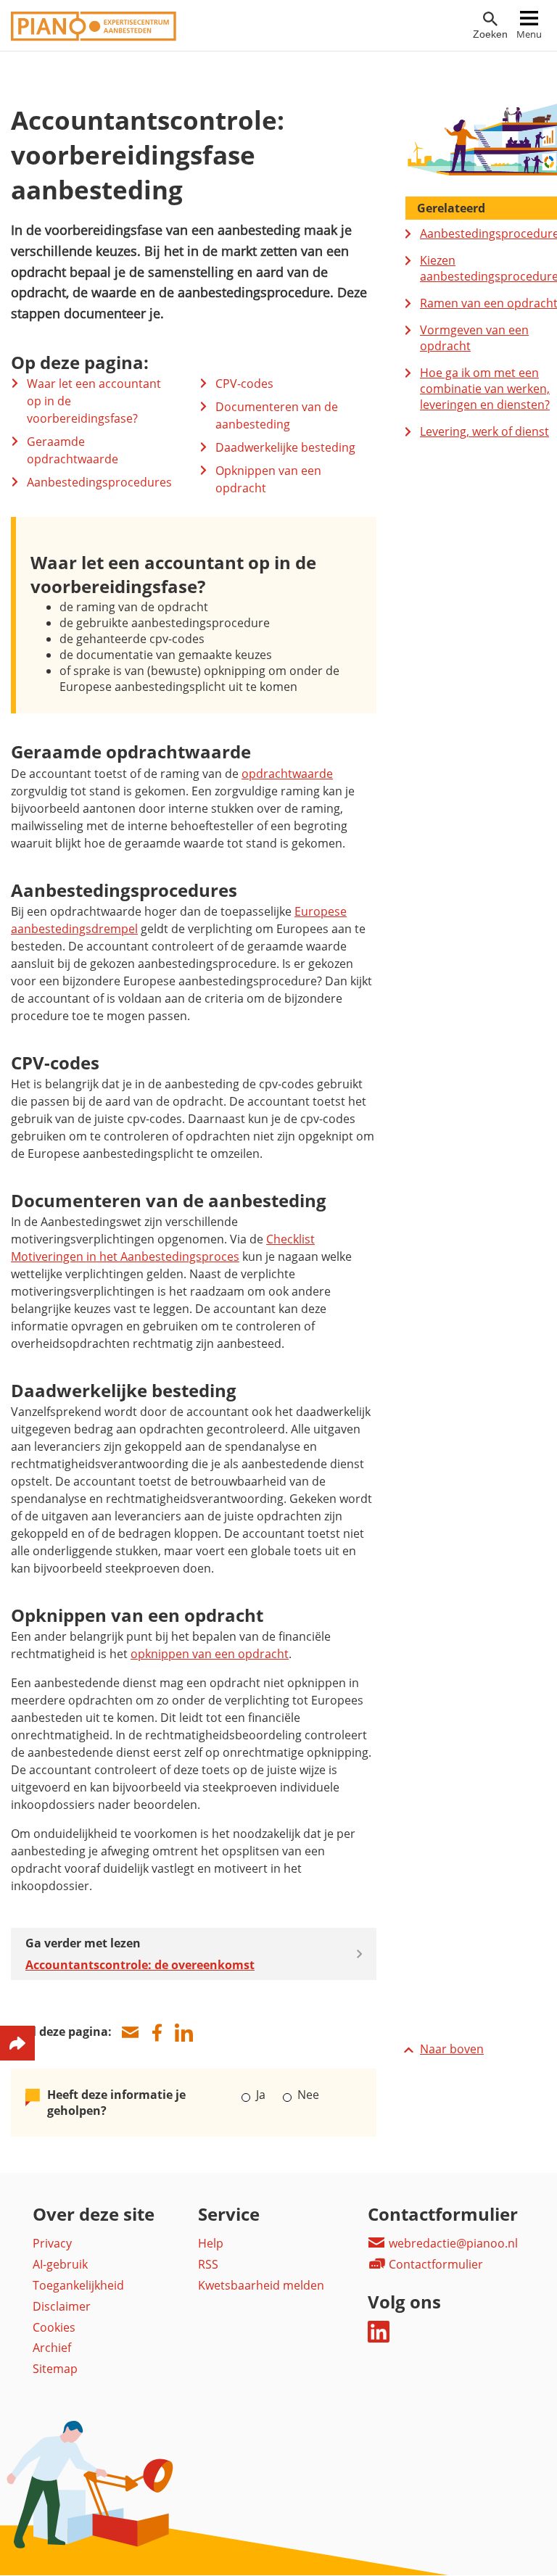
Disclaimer (62, 2306)
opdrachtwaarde (287, 774)
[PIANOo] (94, 37)
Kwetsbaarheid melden (261, 2285)
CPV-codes (244, 384)
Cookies (54, 2327)
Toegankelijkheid (78, 2285)
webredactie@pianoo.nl (452, 2243)
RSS (208, 2264)
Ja (261, 2095)
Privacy (52, 2243)
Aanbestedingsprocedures (99, 482)
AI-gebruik (60, 2264)
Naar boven (452, 2049)
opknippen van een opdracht (210, 1654)
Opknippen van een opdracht (268, 479)
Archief (52, 2348)
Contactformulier (434, 2264)
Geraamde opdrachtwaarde (73, 450)
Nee (306, 2095)
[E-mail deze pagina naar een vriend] (130, 2033)
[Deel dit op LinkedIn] (183, 2033)
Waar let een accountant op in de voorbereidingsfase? (94, 401)
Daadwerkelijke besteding (285, 447)
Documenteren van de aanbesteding (277, 415)
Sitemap (55, 2369)
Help (211, 2243)
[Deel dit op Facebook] (157, 2033)
